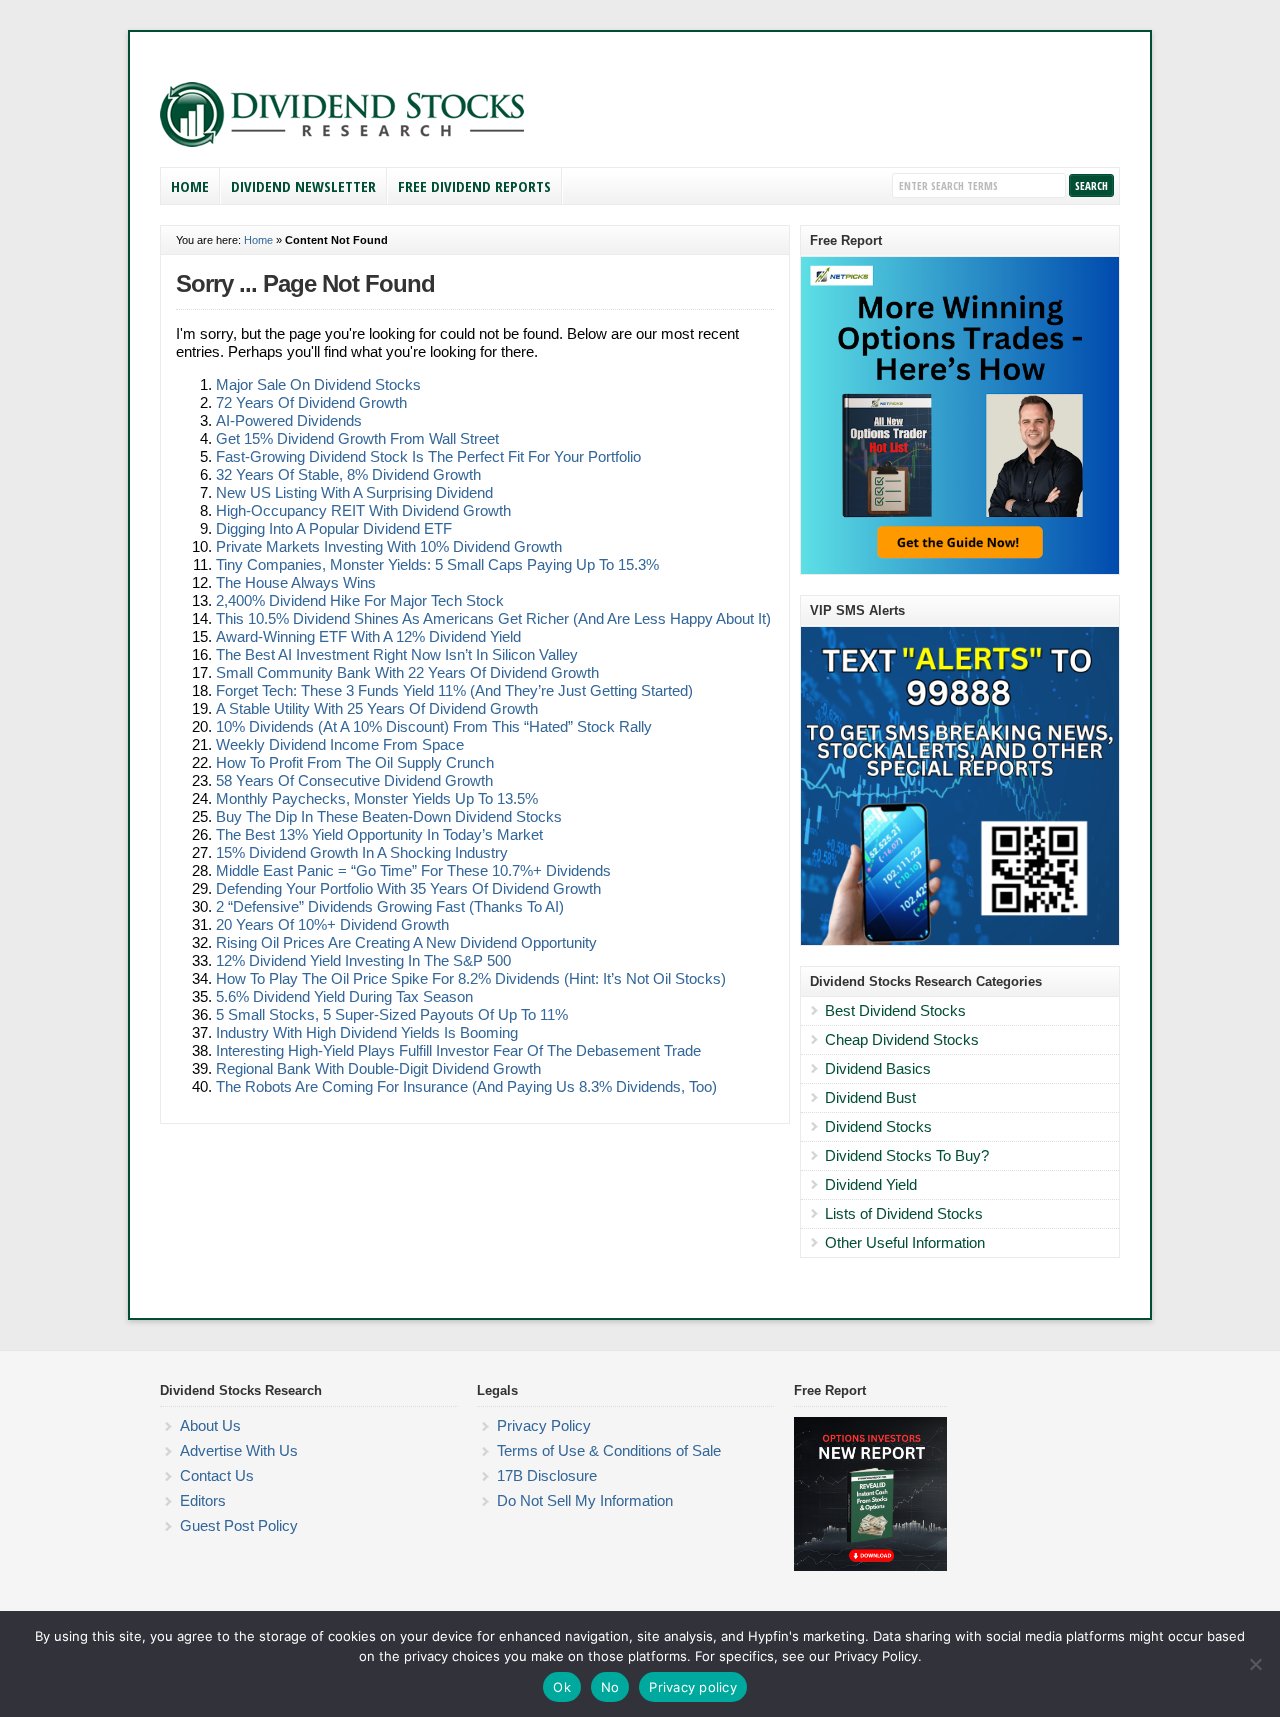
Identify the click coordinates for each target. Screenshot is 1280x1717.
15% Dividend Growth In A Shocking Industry (362, 852)
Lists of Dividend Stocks (904, 1213)
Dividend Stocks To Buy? (907, 1155)
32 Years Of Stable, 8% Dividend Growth (348, 474)
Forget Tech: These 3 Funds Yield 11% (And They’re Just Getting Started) (454, 690)
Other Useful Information (905, 1242)
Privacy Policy (544, 1425)
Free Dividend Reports (474, 186)
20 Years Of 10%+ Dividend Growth (332, 924)
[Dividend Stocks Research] (342, 143)
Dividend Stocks (878, 1126)
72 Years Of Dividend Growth (311, 402)
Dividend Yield (871, 1184)
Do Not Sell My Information (585, 1500)
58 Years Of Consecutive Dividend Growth (354, 780)
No (610, 1687)
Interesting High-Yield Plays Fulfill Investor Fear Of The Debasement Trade (458, 1050)
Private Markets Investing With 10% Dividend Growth (389, 546)
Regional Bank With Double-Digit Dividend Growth (378, 1068)
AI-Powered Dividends (289, 420)
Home (190, 186)
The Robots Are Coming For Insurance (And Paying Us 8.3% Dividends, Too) (466, 1086)
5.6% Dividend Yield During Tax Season (344, 996)
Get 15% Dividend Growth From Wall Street (357, 438)
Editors (203, 1500)
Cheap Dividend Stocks (902, 1039)
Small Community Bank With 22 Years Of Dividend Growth (407, 672)
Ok (562, 1687)
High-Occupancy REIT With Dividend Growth (363, 510)
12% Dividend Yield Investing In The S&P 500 (363, 960)
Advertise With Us (239, 1450)
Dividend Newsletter (303, 186)
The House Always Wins (296, 582)
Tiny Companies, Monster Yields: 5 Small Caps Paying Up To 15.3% (437, 564)
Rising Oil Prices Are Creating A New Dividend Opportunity (406, 942)
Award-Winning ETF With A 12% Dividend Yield (368, 636)
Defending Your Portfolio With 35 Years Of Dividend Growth (408, 888)
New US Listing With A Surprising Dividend (354, 492)
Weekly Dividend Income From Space (340, 744)
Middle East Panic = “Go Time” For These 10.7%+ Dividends (413, 870)
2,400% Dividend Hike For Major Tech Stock (360, 600)
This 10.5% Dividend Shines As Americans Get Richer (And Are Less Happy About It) (493, 618)
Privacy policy (693, 1687)
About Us (210, 1425)
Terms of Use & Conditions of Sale (609, 1450)
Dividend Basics (878, 1068)
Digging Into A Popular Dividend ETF (334, 528)
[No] (1255, 1664)
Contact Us (217, 1475)
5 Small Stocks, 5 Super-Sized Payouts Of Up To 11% (392, 1014)
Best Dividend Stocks (895, 1010)
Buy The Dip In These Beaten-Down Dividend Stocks (389, 816)
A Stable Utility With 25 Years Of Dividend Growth (377, 708)
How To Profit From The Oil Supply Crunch (355, 762)
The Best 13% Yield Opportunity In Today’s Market (379, 834)
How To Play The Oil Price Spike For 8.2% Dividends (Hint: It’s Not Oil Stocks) (471, 978)
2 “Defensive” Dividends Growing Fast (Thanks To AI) (390, 906)
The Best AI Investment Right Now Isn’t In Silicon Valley (397, 654)
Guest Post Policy (239, 1525)
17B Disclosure (547, 1475)
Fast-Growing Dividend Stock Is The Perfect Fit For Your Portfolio (428, 456)
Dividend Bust (870, 1097)
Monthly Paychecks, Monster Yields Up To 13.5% (377, 798)
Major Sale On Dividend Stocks (318, 384)
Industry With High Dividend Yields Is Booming (367, 1032)
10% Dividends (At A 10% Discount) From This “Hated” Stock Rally (434, 726)
